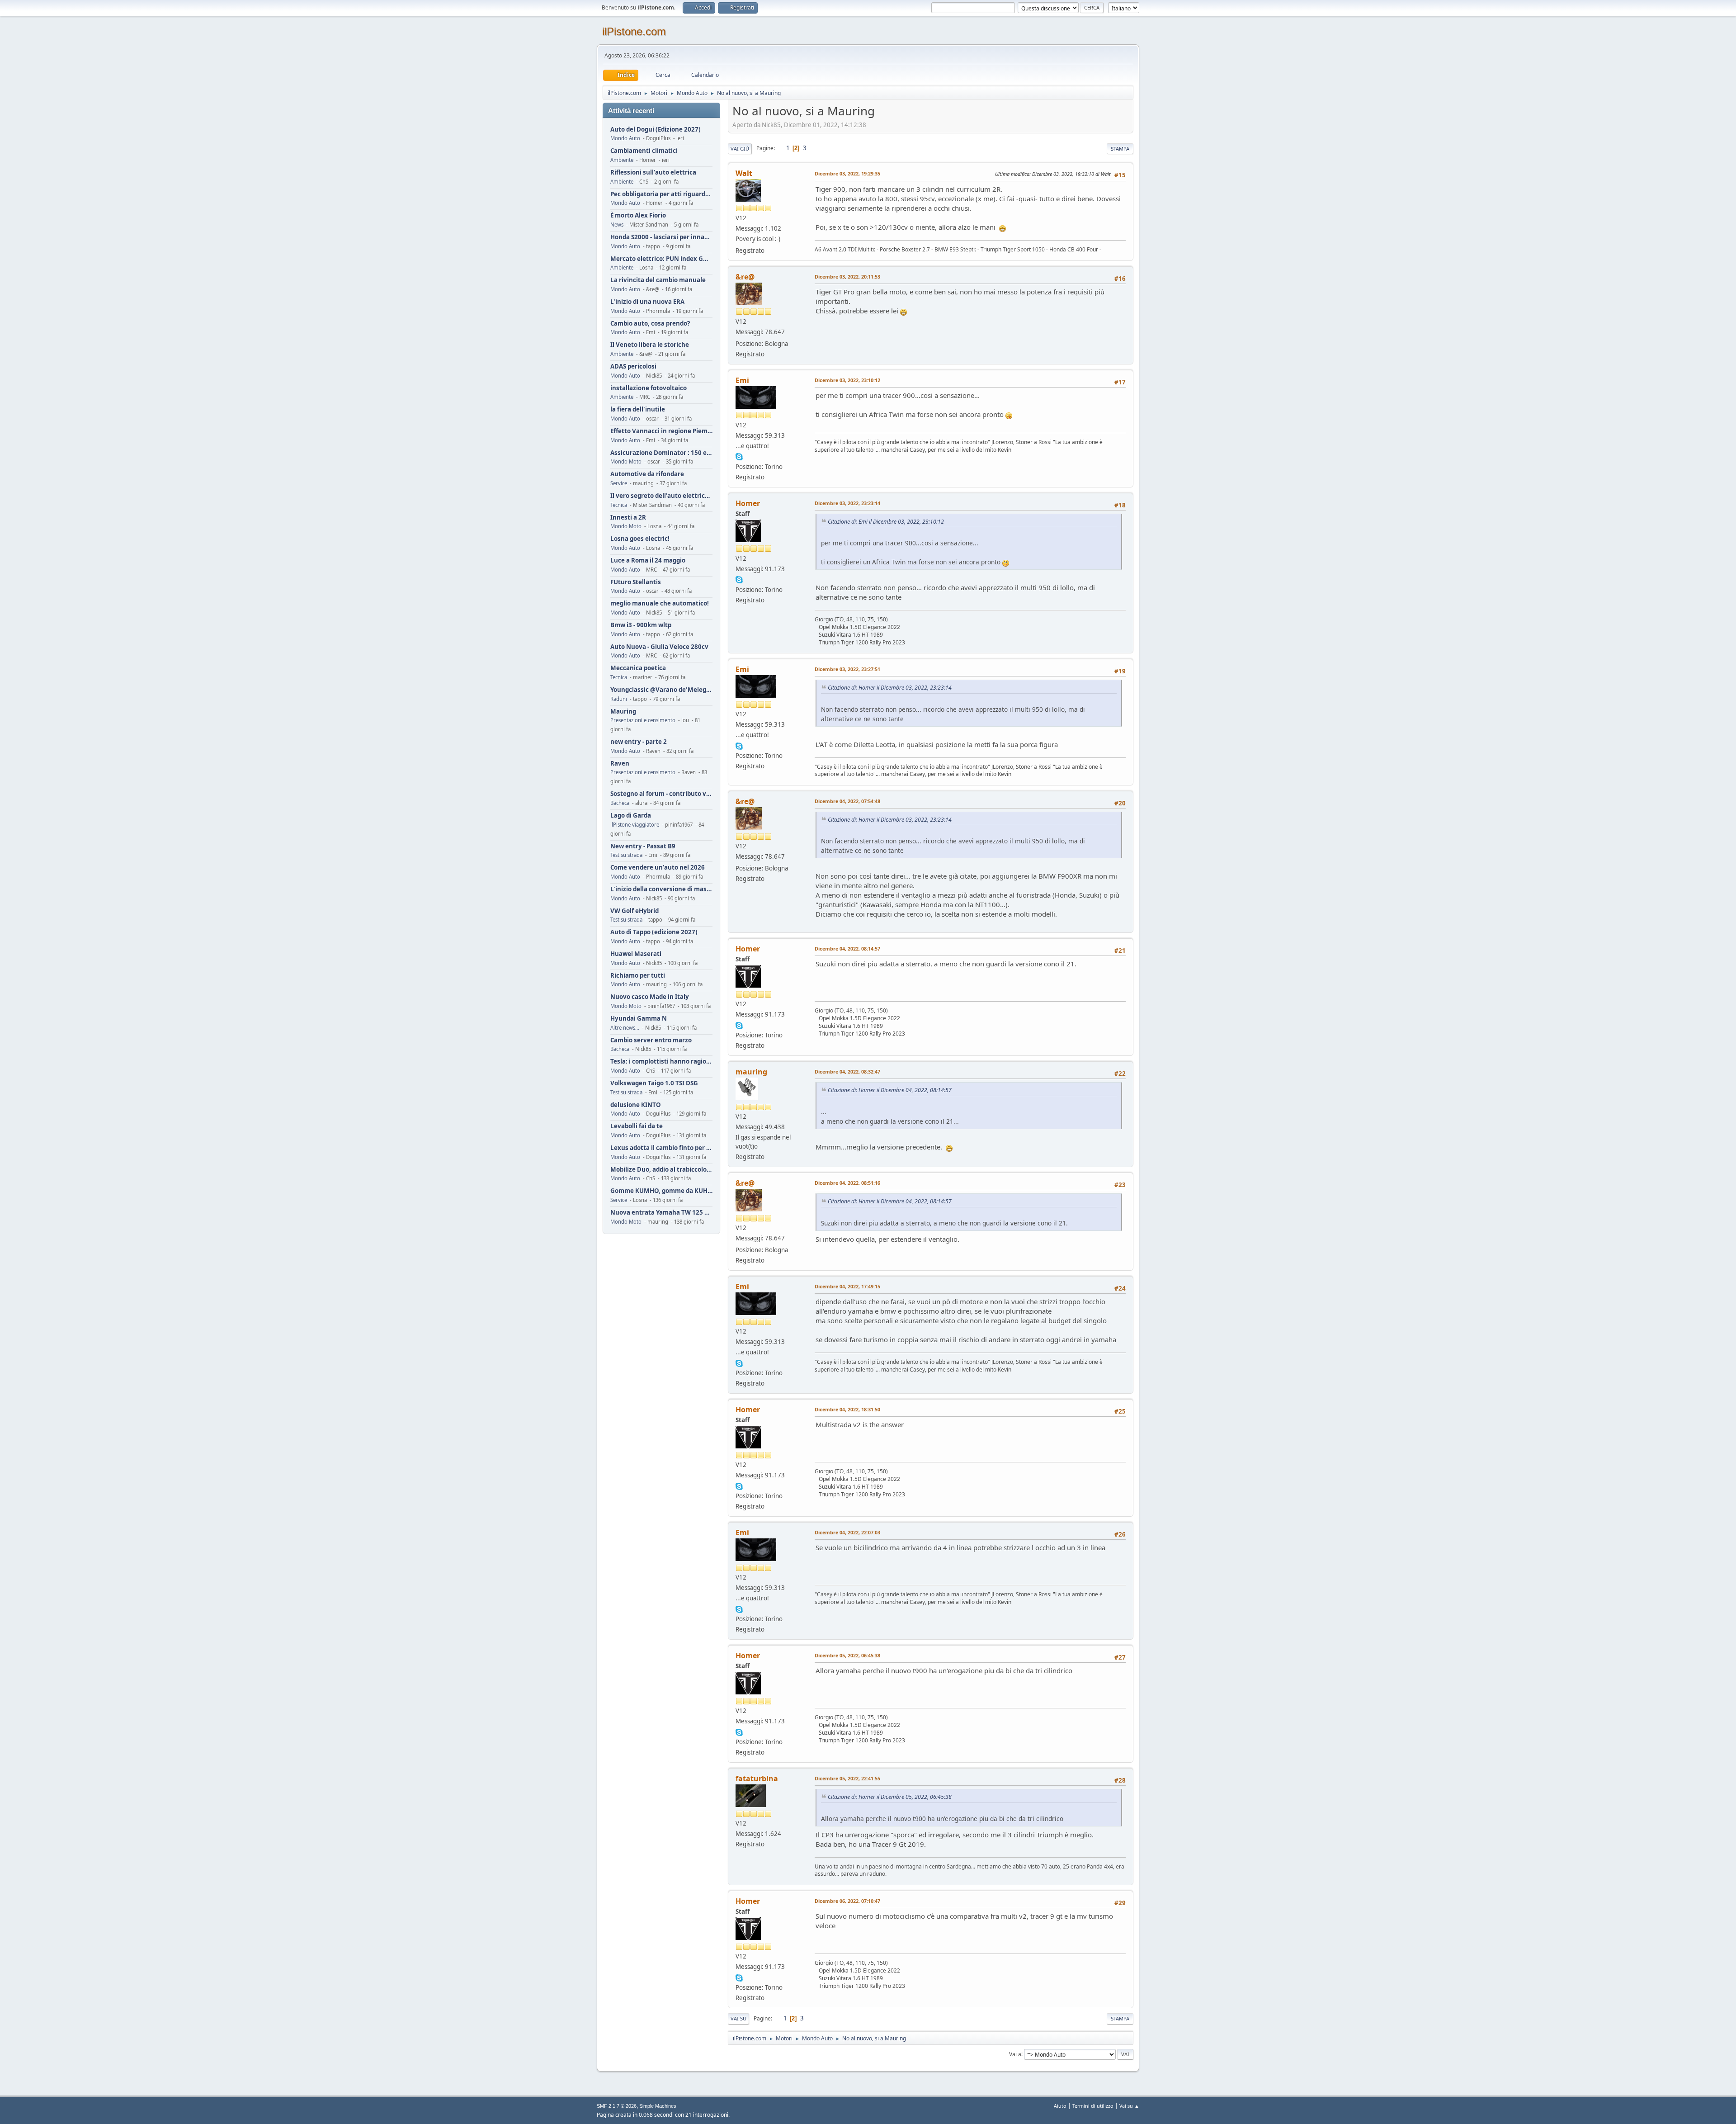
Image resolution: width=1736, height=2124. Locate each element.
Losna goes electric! (640, 539)
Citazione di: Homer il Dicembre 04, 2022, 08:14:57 (890, 1090)
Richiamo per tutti (638, 976)
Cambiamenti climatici (644, 151)
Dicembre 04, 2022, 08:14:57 (847, 948)
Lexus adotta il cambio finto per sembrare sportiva (661, 1148)
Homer (748, 503)
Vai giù (740, 149)
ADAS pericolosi (633, 367)
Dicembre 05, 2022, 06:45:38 (847, 1655)
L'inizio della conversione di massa (661, 889)
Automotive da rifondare (647, 474)
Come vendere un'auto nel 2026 (658, 868)
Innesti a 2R (628, 518)
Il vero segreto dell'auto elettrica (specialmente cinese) (661, 496)
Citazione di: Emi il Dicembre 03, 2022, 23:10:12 (886, 522)
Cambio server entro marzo (651, 1040)
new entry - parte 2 (639, 742)
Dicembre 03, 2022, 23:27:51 (847, 669)
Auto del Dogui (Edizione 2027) (656, 130)
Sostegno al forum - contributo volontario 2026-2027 (661, 794)
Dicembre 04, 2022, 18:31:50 (847, 1409)
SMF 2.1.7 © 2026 (617, 2106)
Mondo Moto (626, 461)
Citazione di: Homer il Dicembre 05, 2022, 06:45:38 (890, 1797)
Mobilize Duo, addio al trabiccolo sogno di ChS (661, 1170)
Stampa (1120, 149)
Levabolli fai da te (637, 1126)
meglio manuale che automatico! (660, 603)
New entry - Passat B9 (643, 846)
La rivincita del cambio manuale (658, 280)
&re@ (745, 277)
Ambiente (622, 160)
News (617, 225)
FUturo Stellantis (636, 582)
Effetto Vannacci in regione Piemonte (661, 431)
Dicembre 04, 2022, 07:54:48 (847, 801)
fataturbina (757, 1779)
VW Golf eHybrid (634, 911)
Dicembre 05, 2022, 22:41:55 (847, 1778)
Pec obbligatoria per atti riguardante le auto (661, 194)
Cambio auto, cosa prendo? (650, 324)
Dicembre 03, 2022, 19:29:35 (847, 173)
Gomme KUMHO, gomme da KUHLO (661, 1191)
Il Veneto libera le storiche (650, 345)
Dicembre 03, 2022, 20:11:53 (847, 277)
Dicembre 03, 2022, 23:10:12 (847, 380)
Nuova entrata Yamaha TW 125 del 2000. (661, 1213)
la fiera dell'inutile (638, 409)
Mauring (623, 712)
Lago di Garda (631, 816)
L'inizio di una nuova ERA (647, 302)
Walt (744, 173)
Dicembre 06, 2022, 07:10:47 (847, 1901)
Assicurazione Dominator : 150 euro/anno (661, 453)
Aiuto (1060, 2106)
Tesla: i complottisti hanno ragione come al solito (661, 1062)
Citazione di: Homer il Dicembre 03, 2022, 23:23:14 (890, 688)
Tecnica (619, 505)
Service (619, 483)
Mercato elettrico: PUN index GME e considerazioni (661, 259)
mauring (751, 1072)
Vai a (1015, 2054)
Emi (742, 380)
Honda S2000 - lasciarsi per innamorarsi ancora (661, 237)
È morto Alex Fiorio (638, 215)
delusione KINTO (636, 1105)
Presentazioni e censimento (643, 720)
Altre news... (625, 1028)
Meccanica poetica (638, 668)
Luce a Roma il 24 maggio (648, 561)
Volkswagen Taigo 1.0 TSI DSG (654, 1083)
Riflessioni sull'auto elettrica (653, 173)
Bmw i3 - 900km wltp (641, 625)
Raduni (619, 699)
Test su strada (626, 855)
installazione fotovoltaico (649, 388)
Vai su (738, 2018)
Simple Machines (658, 2106)
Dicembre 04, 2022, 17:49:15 (847, 1286)
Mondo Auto (625, 138)
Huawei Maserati (636, 954)
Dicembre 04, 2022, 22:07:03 (847, 1532)
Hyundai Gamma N (639, 1019)
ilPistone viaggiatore (635, 825)
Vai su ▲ (1129, 2106)
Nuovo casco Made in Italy (650, 997)
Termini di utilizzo (1093, 2106)
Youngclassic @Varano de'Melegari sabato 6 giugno (661, 690)
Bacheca (620, 803)
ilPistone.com (634, 31)
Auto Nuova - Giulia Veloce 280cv (659, 647)
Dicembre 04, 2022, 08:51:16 (847, 1183)
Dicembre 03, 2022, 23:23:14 (847, 503)
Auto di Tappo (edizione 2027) (654, 932)
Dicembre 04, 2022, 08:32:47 (847, 1071)
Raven (620, 764)
